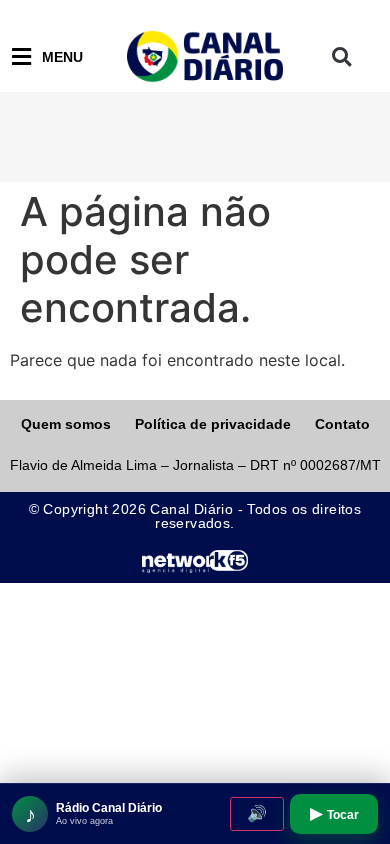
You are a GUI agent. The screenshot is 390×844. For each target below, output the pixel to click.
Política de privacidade (213, 424)
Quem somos (66, 424)
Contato (342, 424)
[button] (341, 57)
